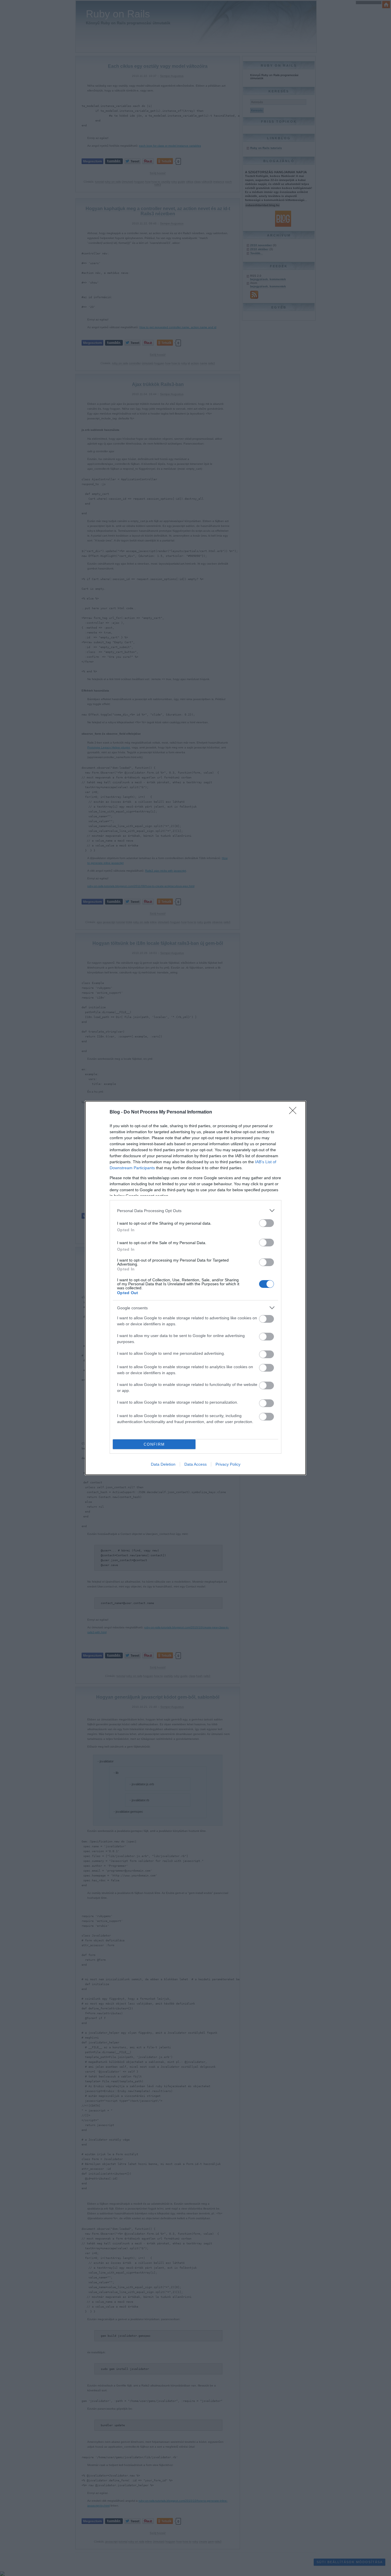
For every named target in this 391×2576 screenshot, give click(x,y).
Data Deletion (163, 1464)
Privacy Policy (228, 1464)
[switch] (266, 1223)
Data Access (195, 1464)
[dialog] (195, 1288)
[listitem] (195, 1211)
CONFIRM (154, 1444)
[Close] (295, 1112)
